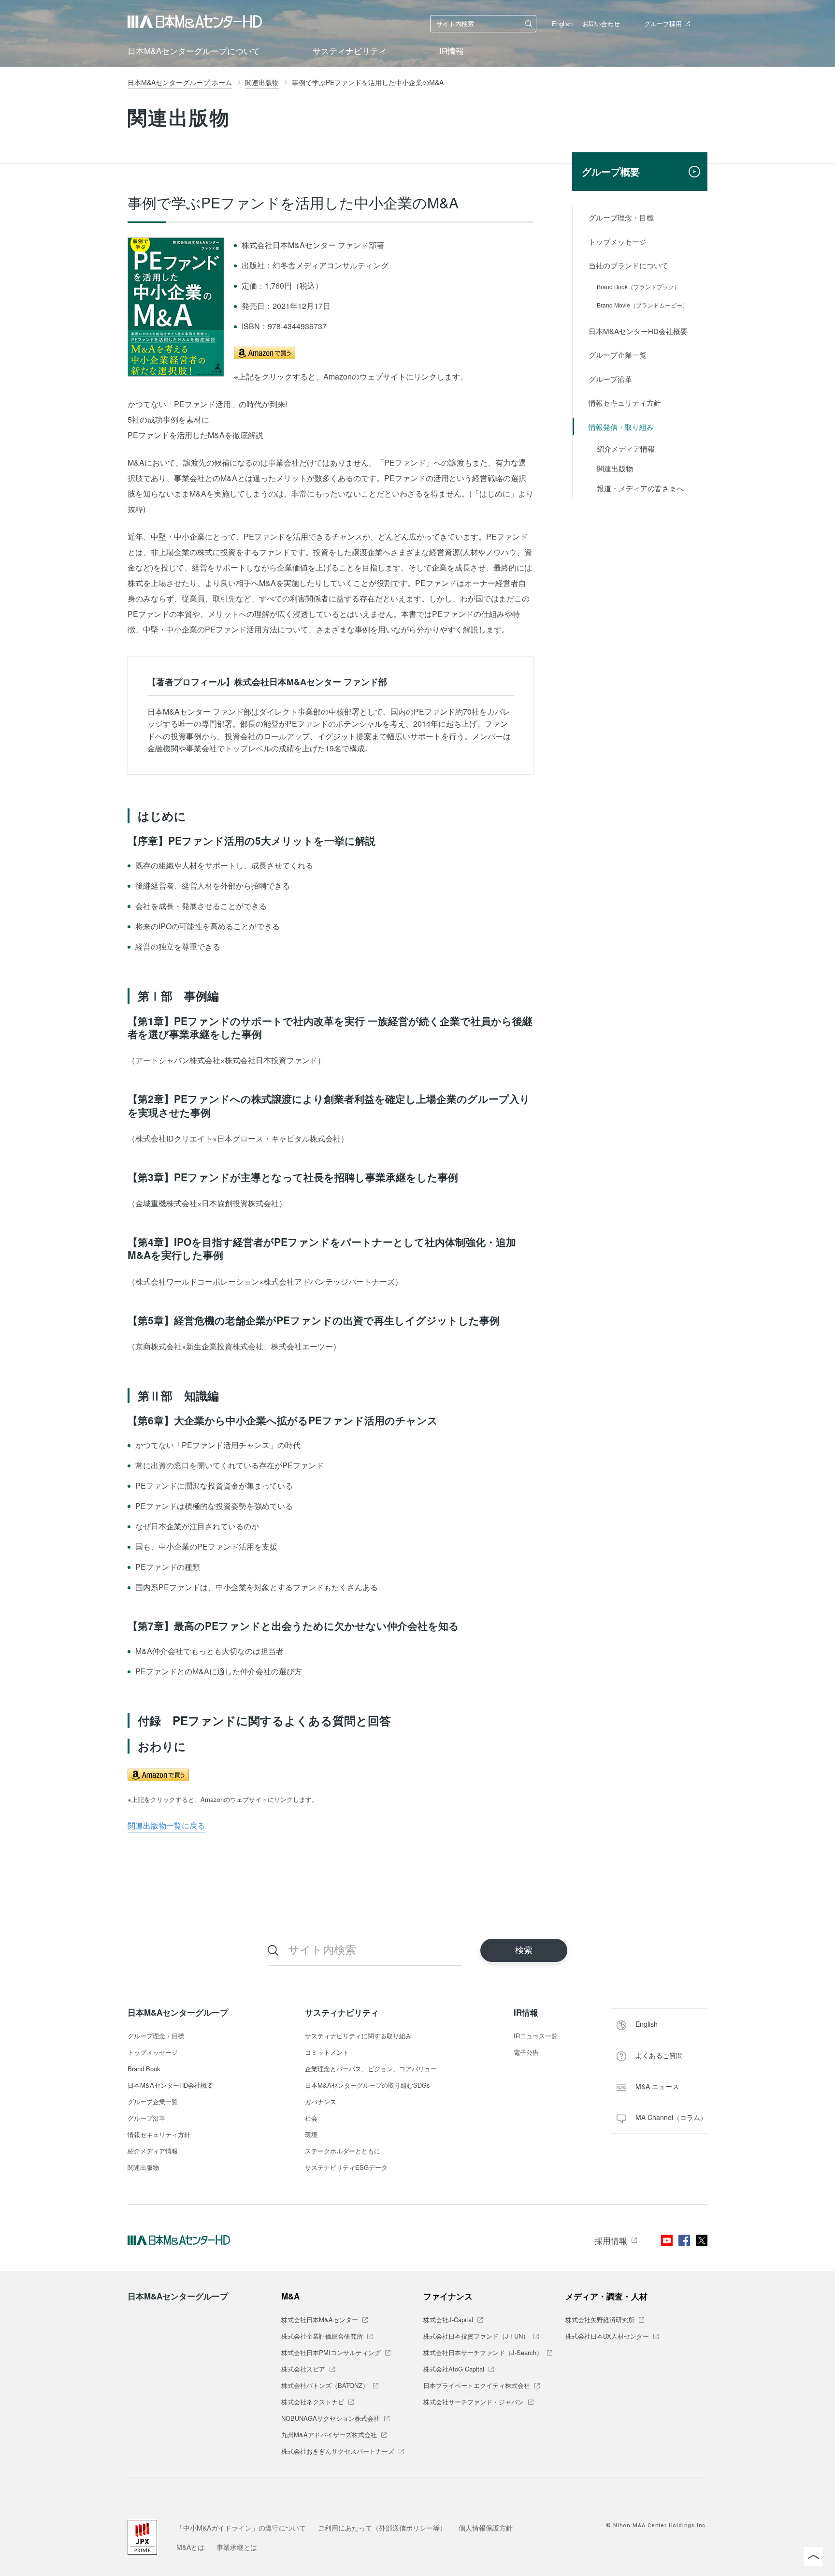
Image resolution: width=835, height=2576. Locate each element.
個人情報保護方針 (486, 2528)
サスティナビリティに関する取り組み (358, 2036)
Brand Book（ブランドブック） (638, 286)
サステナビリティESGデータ (346, 2168)
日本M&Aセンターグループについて (194, 51)
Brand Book (144, 2069)
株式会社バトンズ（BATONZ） (325, 2386)
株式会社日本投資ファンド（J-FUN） (476, 2337)
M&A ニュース (657, 2086)
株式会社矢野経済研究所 (600, 2320)
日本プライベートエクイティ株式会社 (477, 2386)
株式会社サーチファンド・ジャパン (474, 2402)
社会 (311, 2119)
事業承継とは (237, 2547)
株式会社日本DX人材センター (607, 2337)
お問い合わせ (601, 23)
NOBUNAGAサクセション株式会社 (331, 2419)
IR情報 (452, 51)
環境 (311, 2135)
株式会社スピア (303, 2370)
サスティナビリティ (350, 51)
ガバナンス (321, 2102)
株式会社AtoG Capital (454, 2370)
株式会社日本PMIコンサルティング (331, 2353)
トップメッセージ (618, 241)
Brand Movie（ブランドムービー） (642, 305)
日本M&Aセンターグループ (178, 2012)
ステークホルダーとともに (343, 2152)
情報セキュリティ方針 (625, 402)
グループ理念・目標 (621, 217)
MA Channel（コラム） (671, 2117)
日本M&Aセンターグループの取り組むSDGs (367, 2086)
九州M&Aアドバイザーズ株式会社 (329, 2435)
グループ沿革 (610, 379)
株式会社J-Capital (448, 2320)
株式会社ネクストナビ (313, 2402)
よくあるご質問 (659, 2055)
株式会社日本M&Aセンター (320, 2320)
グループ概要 (611, 171)
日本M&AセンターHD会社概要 (638, 331)
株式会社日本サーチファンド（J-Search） (483, 2353)
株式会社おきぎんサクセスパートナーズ (338, 2452)
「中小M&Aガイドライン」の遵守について (241, 2528)
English (562, 23)
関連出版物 (615, 468)
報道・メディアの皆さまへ (640, 488)
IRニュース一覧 (536, 2036)
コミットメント (327, 2053)
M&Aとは (190, 2547)
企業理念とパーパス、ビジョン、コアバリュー (371, 2069)
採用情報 (611, 2240)
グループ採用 (663, 23)
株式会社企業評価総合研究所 (322, 2337)
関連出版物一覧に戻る (166, 1825)
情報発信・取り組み (621, 427)
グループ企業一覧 (618, 355)
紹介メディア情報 (626, 448)
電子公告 (526, 2053)
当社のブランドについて (628, 265)
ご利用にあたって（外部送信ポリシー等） (382, 2528)
